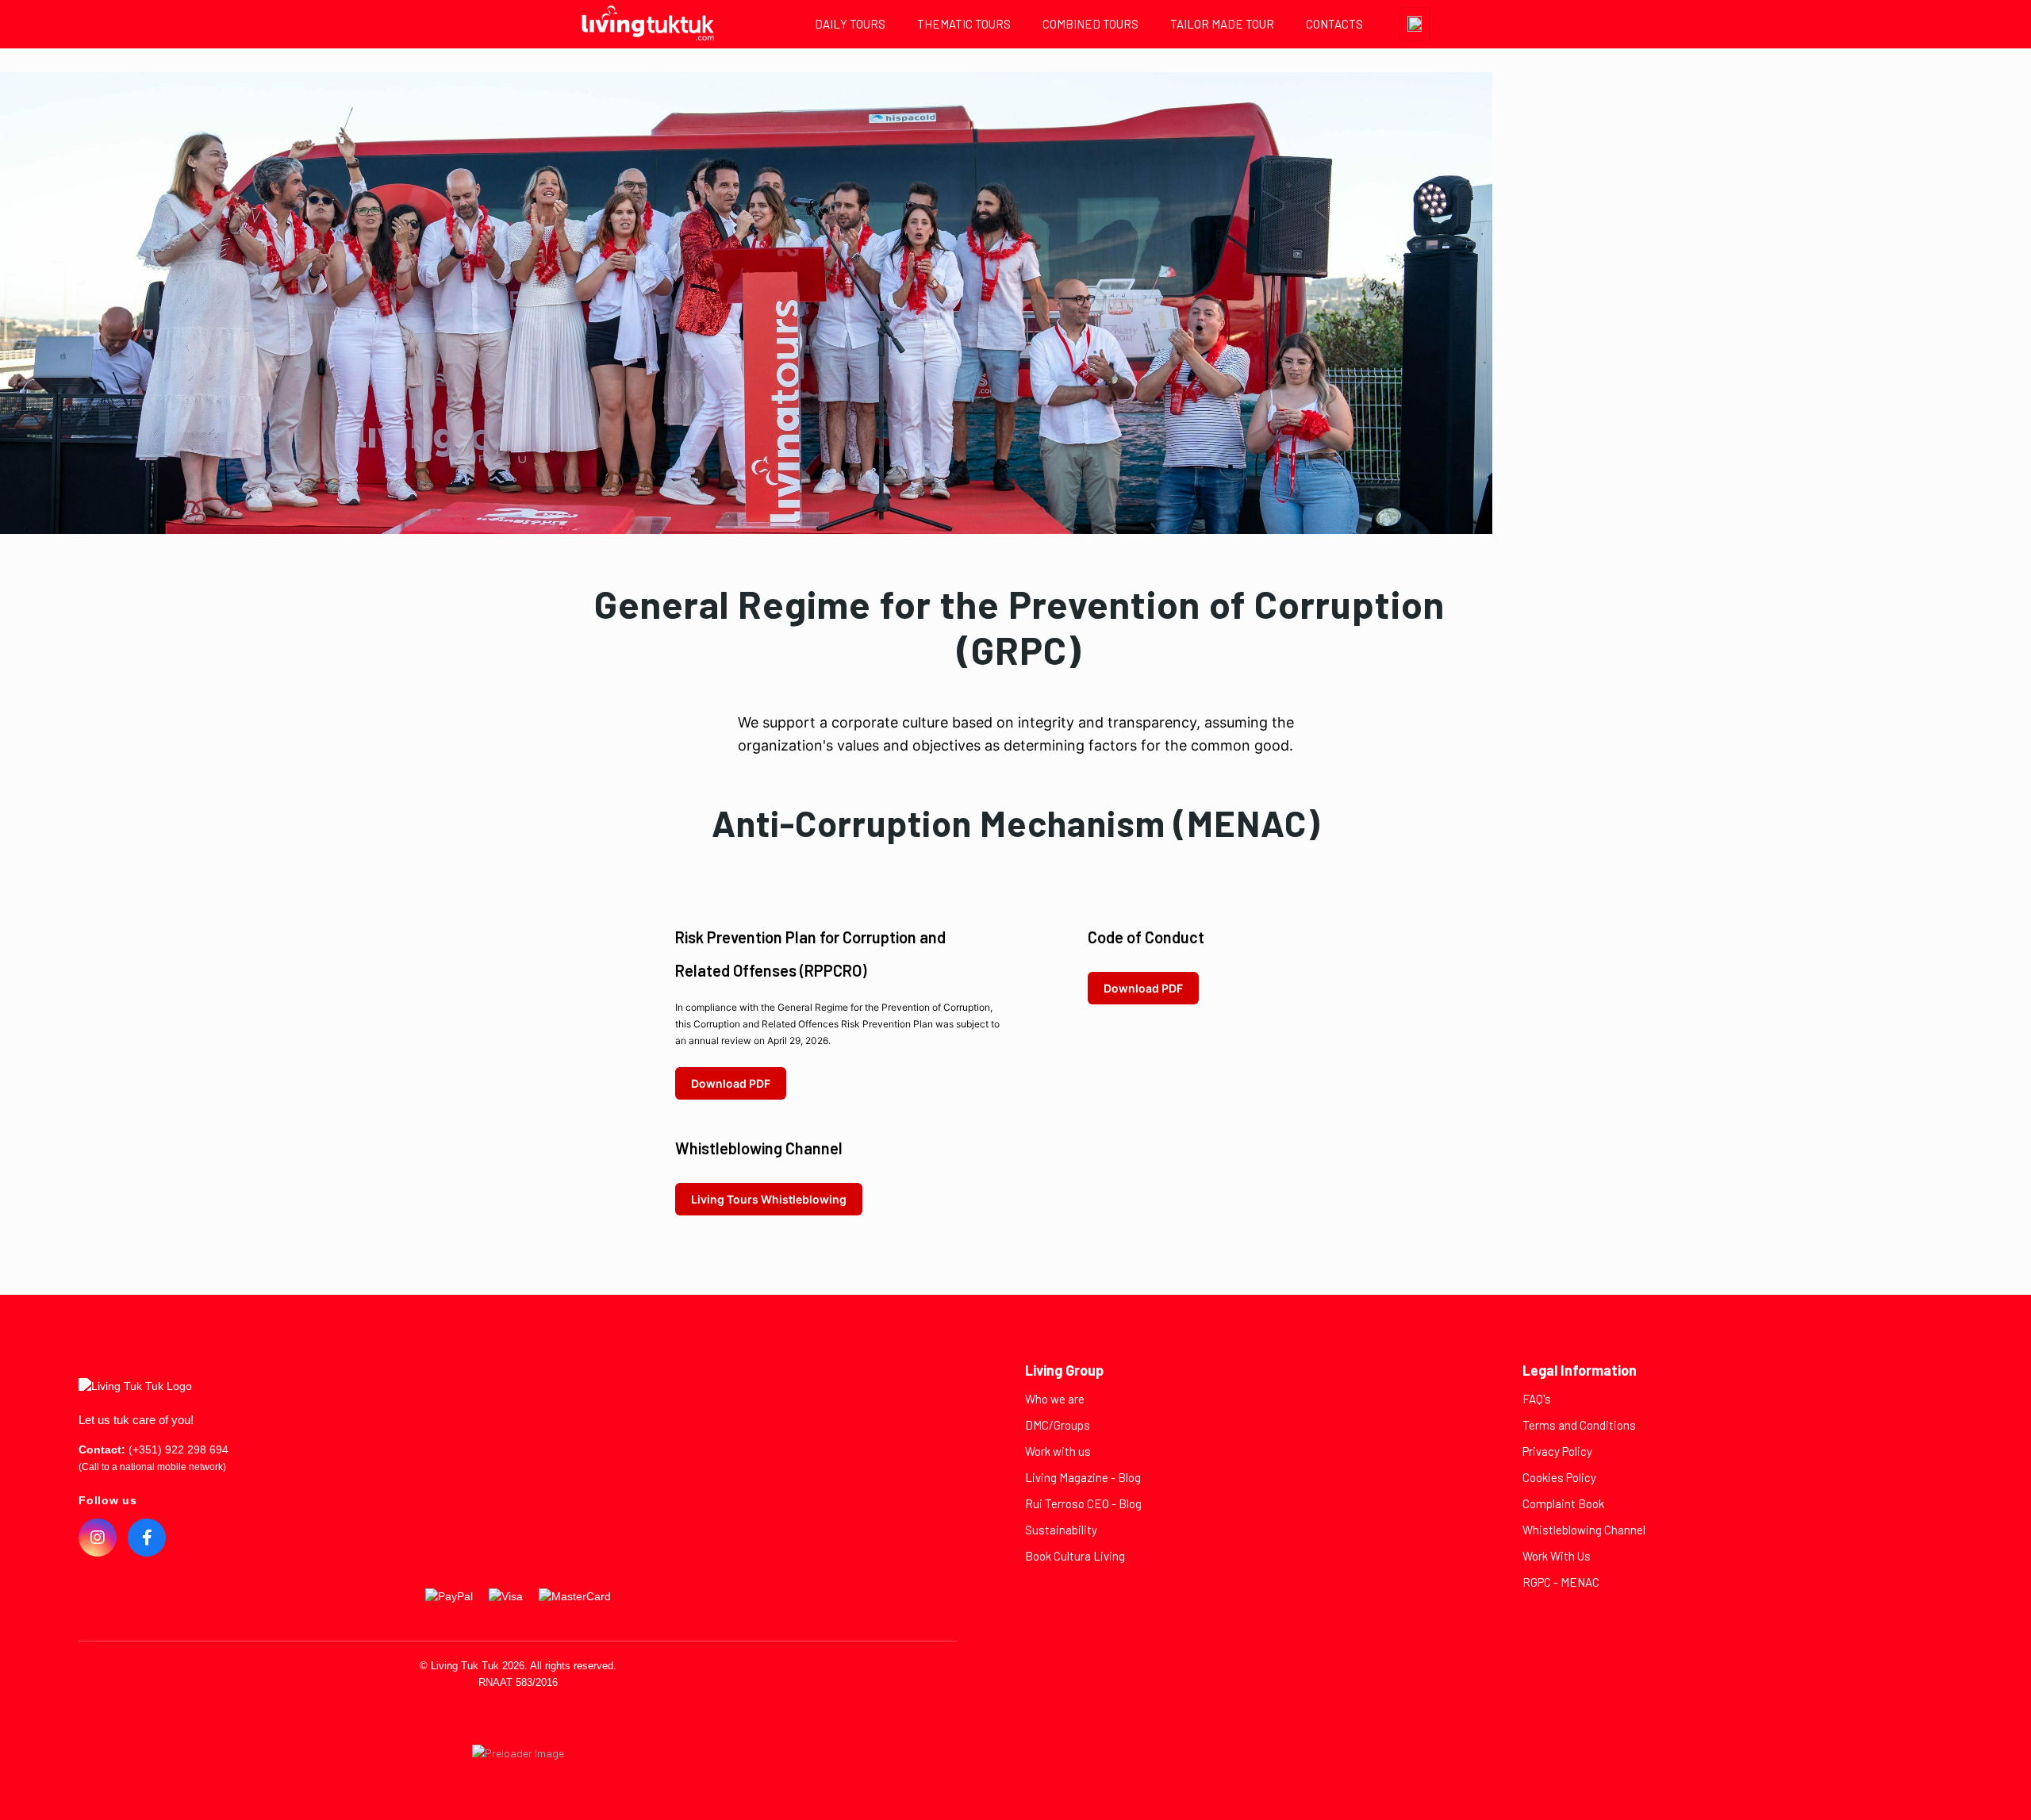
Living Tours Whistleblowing (769, 1199)
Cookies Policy (1559, 1477)
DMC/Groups (1058, 1425)
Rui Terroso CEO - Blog (1083, 1503)
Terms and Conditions (1579, 1425)
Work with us (1058, 1451)
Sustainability (1061, 1530)
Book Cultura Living (1075, 1556)
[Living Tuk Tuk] (647, 24)
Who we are (1055, 1399)
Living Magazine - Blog (1083, 1477)
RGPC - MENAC (1561, 1582)
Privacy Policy (1557, 1451)
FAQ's (1537, 1399)
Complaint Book (1563, 1503)
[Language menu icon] (1415, 24)
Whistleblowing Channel (1584, 1530)
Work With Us (1557, 1556)
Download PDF (731, 1083)
